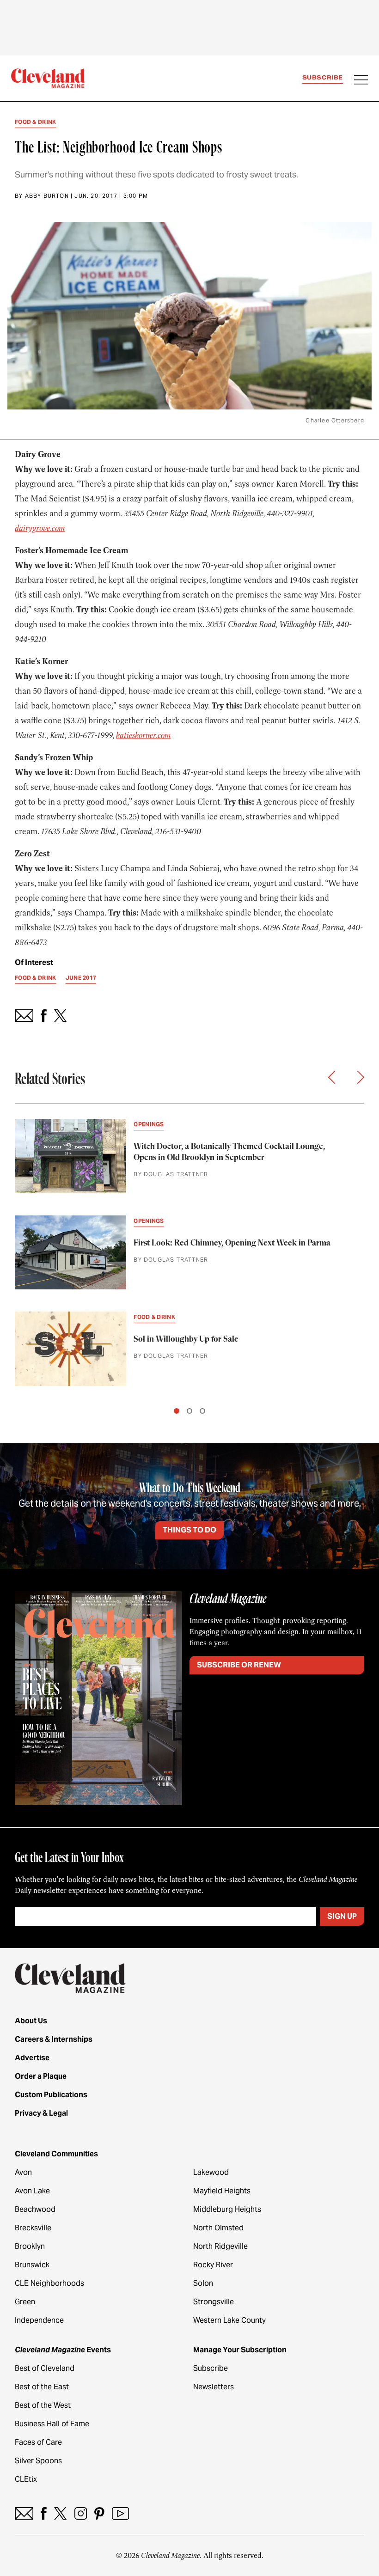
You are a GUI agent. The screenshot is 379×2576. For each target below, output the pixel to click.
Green (25, 2302)
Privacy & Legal (41, 2113)
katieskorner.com (143, 735)
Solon (203, 2283)
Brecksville (33, 2228)
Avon (23, 2172)
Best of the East (42, 2387)
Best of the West (43, 2405)
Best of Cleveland (45, 2368)
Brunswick (32, 2265)
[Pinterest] (99, 2513)
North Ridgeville (220, 2246)
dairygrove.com (40, 528)
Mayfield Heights (222, 2191)
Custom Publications (51, 2095)
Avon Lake (32, 2191)
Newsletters (214, 2387)
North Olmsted (218, 2228)
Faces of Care (38, 2442)
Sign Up (342, 1916)
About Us (31, 2021)
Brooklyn (30, 2246)
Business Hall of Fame (52, 2424)
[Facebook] (44, 2513)
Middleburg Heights (227, 2209)
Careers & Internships (54, 2039)
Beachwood (35, 2209)
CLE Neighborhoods (49, 2283)
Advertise (32, 2058)
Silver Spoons (38, 2461)
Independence (39, 2320)
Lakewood (211, 2172)
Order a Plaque (41, 2076)
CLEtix (26, 2479)
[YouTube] (120, 2513)
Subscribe (323, 77)
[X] (60, 2513)
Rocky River (213, 2265)
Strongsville (214, 2302)
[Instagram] (81, 2513)
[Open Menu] (361, 81)
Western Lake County (229, 2320)
